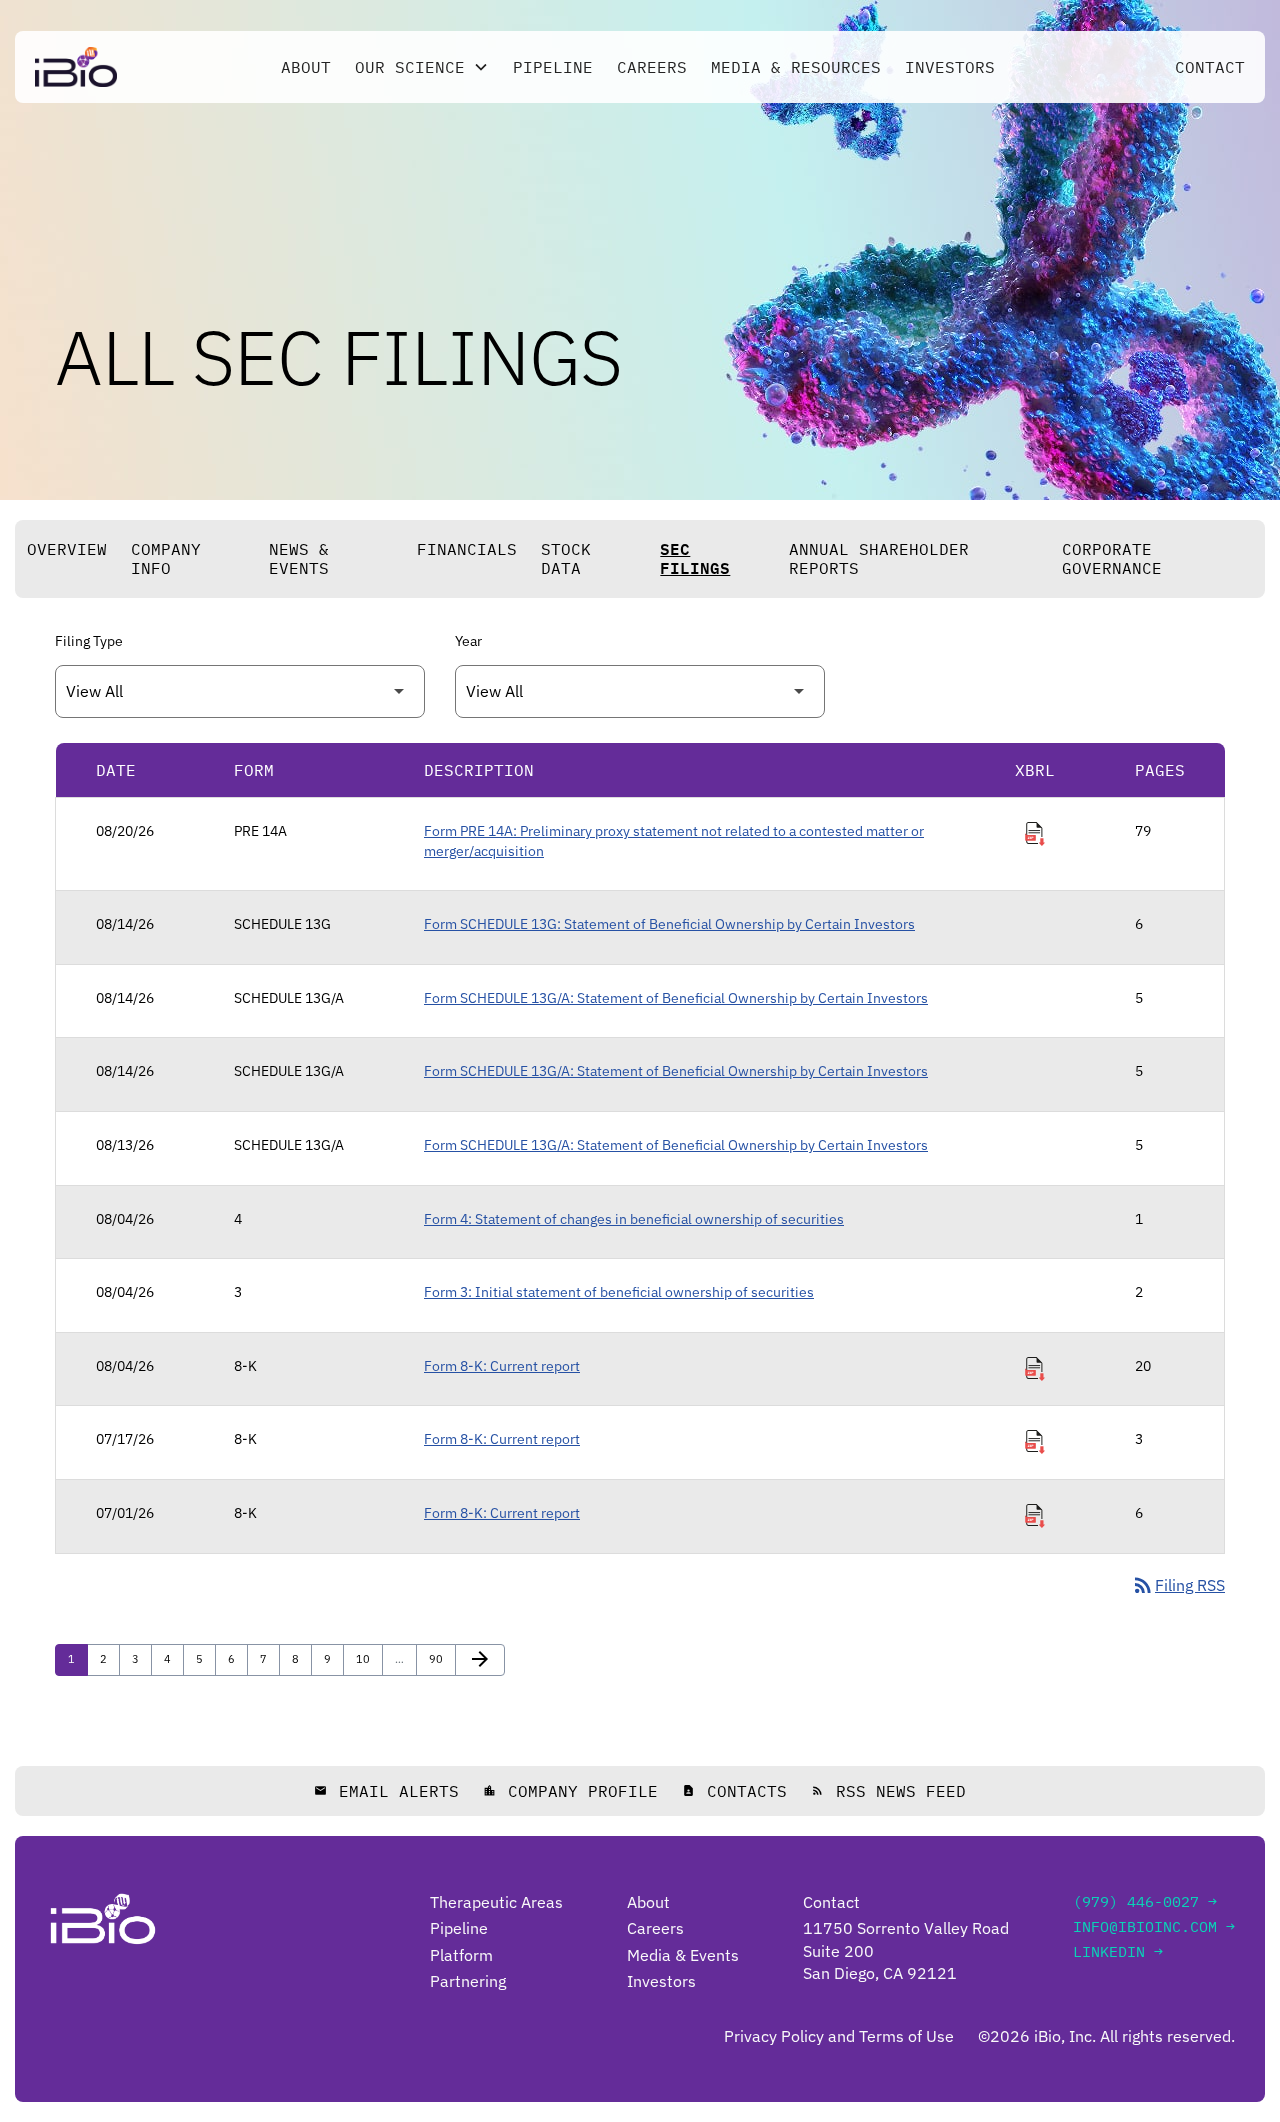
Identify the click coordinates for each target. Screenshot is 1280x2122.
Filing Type (89, 641)
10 (367, 1658)
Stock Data (566, 558)
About (306, 67)
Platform (461, 1955)
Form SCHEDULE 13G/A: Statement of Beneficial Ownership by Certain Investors (676, 998)
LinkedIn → (1118, 1951)
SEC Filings (695, 558)
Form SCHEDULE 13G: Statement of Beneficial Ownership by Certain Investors (669, 924)
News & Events (299, 558)
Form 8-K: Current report (502, 1366)
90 (440, 1658)
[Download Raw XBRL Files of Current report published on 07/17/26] (1035, 1442)
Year (468, 641)
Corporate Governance (1112, 558)
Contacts (734, 1791)
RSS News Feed (888, 1791)
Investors (950, 67)
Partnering (468, 1981)
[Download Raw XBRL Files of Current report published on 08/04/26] (1035, 1369)
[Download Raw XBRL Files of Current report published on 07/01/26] (1035, 1516)
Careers (652, 67)
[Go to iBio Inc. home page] (76, 66)
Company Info (166, 558)
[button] (422, 67)
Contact (1210, 67)
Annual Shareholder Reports (879, 558)
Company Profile (570, 1791)
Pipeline (553, 67)
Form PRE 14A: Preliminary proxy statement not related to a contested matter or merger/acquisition (674, 841)
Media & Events (683, 1955)
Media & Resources (796, 67)
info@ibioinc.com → (1154, 1926)
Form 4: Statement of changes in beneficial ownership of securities (634, 1219)
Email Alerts (386, 1791)
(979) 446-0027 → (1145, 1901)
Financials (467, 549)
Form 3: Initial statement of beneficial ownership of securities (619, 1292)
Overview (67, 549)
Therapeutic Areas (496, 1902)
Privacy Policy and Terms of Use (839, 2036)
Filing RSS (1178, 1585)
